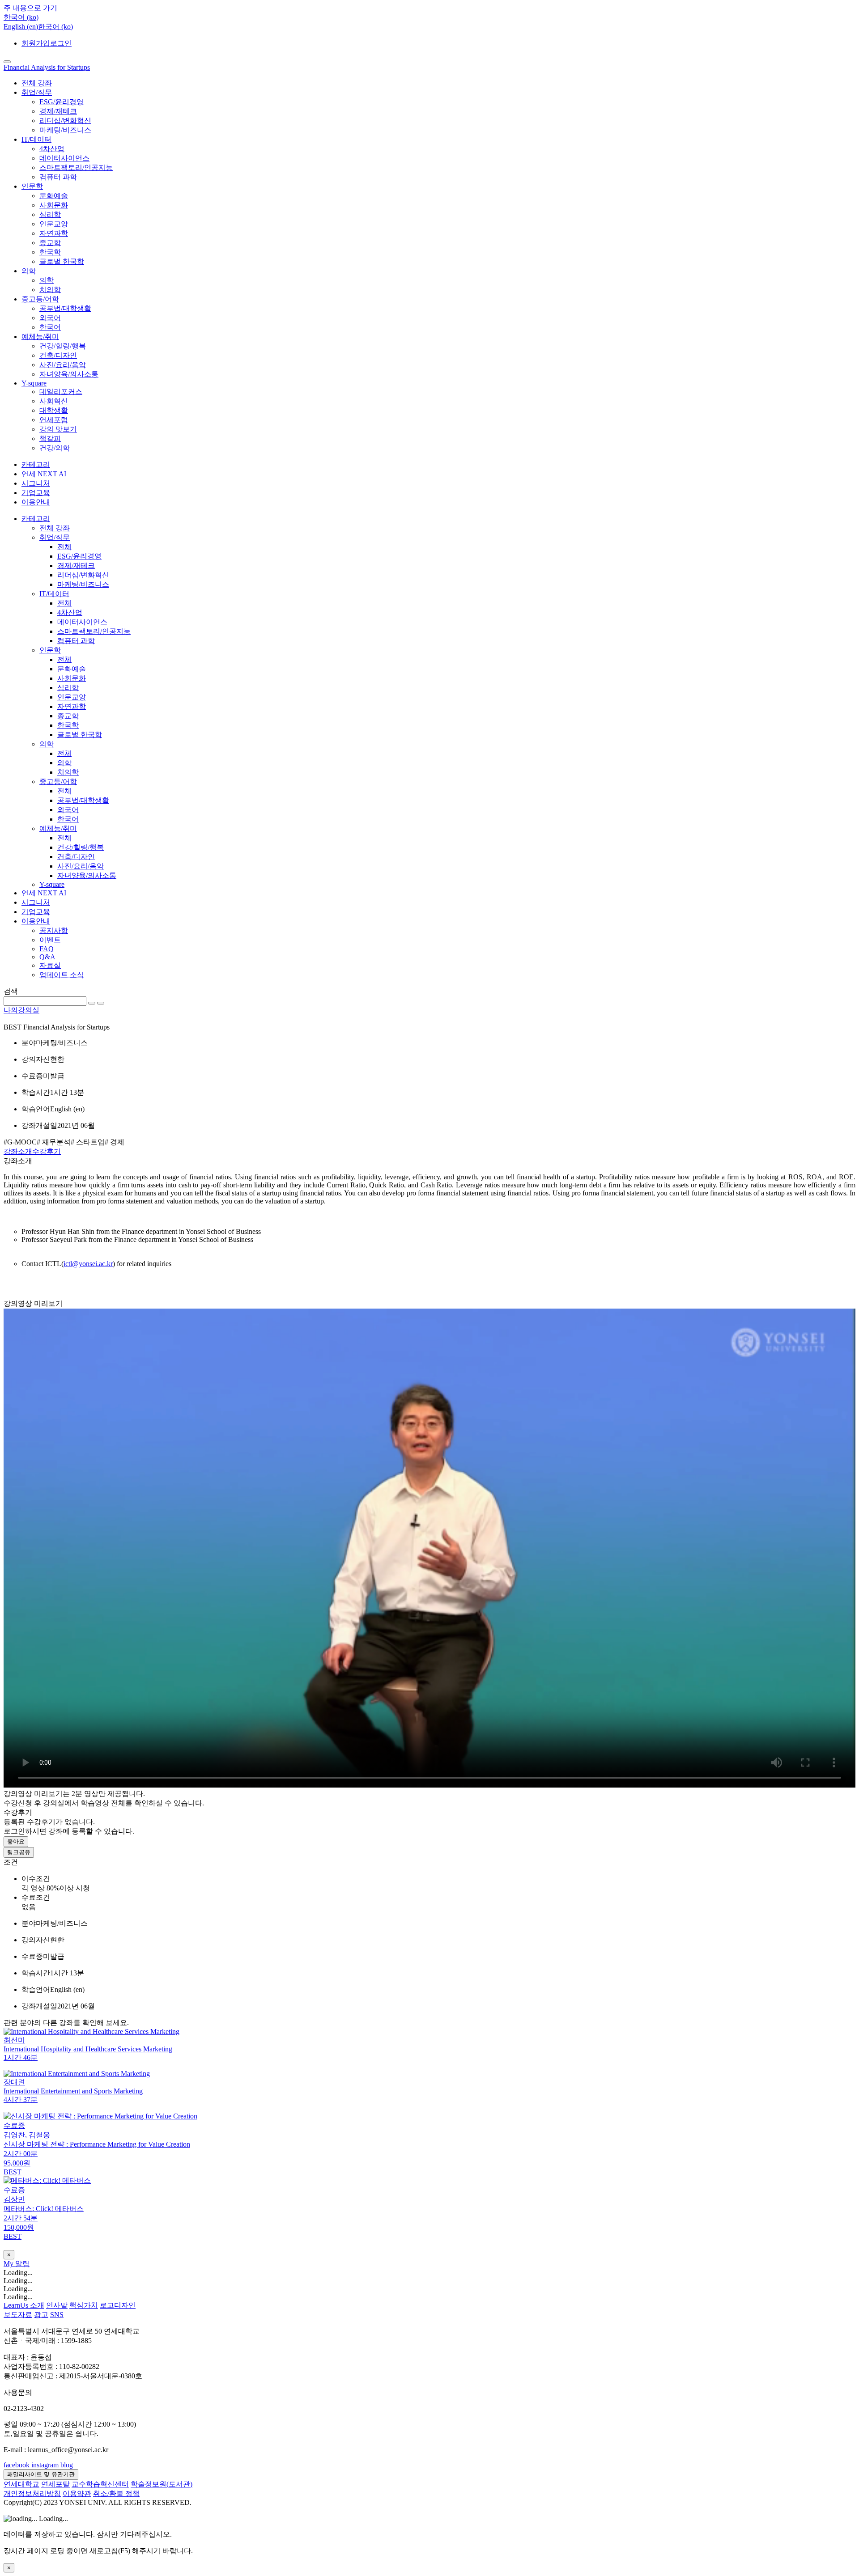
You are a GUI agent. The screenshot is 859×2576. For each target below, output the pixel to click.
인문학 (32, 186)
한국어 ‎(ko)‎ (55, 27)
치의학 (50, 290)
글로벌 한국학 (62, 261)
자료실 (50, 965)
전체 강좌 (37, 83)
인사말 (57, 2305)
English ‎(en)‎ (21, 27)
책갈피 (50, 439)
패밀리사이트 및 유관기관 (41, 2474)
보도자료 (18, 2315)
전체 (64, 547)
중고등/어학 (40, 299)
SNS (57, 2315)
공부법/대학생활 (65, 308)
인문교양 (54, 224)
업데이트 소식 (62, 975)
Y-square (34, 383)
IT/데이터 (36, 139)
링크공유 (19, 1852)
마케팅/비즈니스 (65, 130)
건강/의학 (55, 448)
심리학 (50, 214)
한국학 (50, 252)
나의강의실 (21, 1010)
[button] (21, 17)
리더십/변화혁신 (65, 121)
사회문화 (54, 205)
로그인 (61, 43)
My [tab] (9, 2264)
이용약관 (77, 2493)
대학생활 (54, 410)
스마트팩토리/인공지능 (76, 167)
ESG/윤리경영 (62, 102)
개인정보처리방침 (32, 2493)
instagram (45, 2465)
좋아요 (16, 1841)
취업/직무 (37, 92)
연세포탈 (55, 2484)
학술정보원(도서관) (162, 2484)
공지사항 (54, 930)
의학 (29, 271)
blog (67, 2465)
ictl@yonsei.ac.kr (88, 1264)
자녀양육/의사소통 (69, 374)
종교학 (50, 243)
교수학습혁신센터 (100, 2484)
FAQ (47, 949)
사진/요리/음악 (63, 365)
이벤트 (50, 940)
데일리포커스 (61, 392)
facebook (17, 2465)
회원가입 (36, 43)
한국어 (50, 327)
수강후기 (47, 1151)
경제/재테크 (58, 111)
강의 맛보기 (58, 429)
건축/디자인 (58, 355)
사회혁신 (54, 401)
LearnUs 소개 (24, 2305)
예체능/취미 (40, 337)
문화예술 (54, 196)
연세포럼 (54, 420)
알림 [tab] (22, 2264)
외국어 (50, 318)
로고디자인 (118, 2305)
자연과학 (54, 233)
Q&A (47, 957)
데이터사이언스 (64, 158)
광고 (41, 2315)
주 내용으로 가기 (30, 8)
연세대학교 (21, 2484)
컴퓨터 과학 (58, 177)
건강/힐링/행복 (63, 346)
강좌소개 (18, 1151)
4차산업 (52, 149)
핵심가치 (84, 2305)
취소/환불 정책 (116, 2493)
